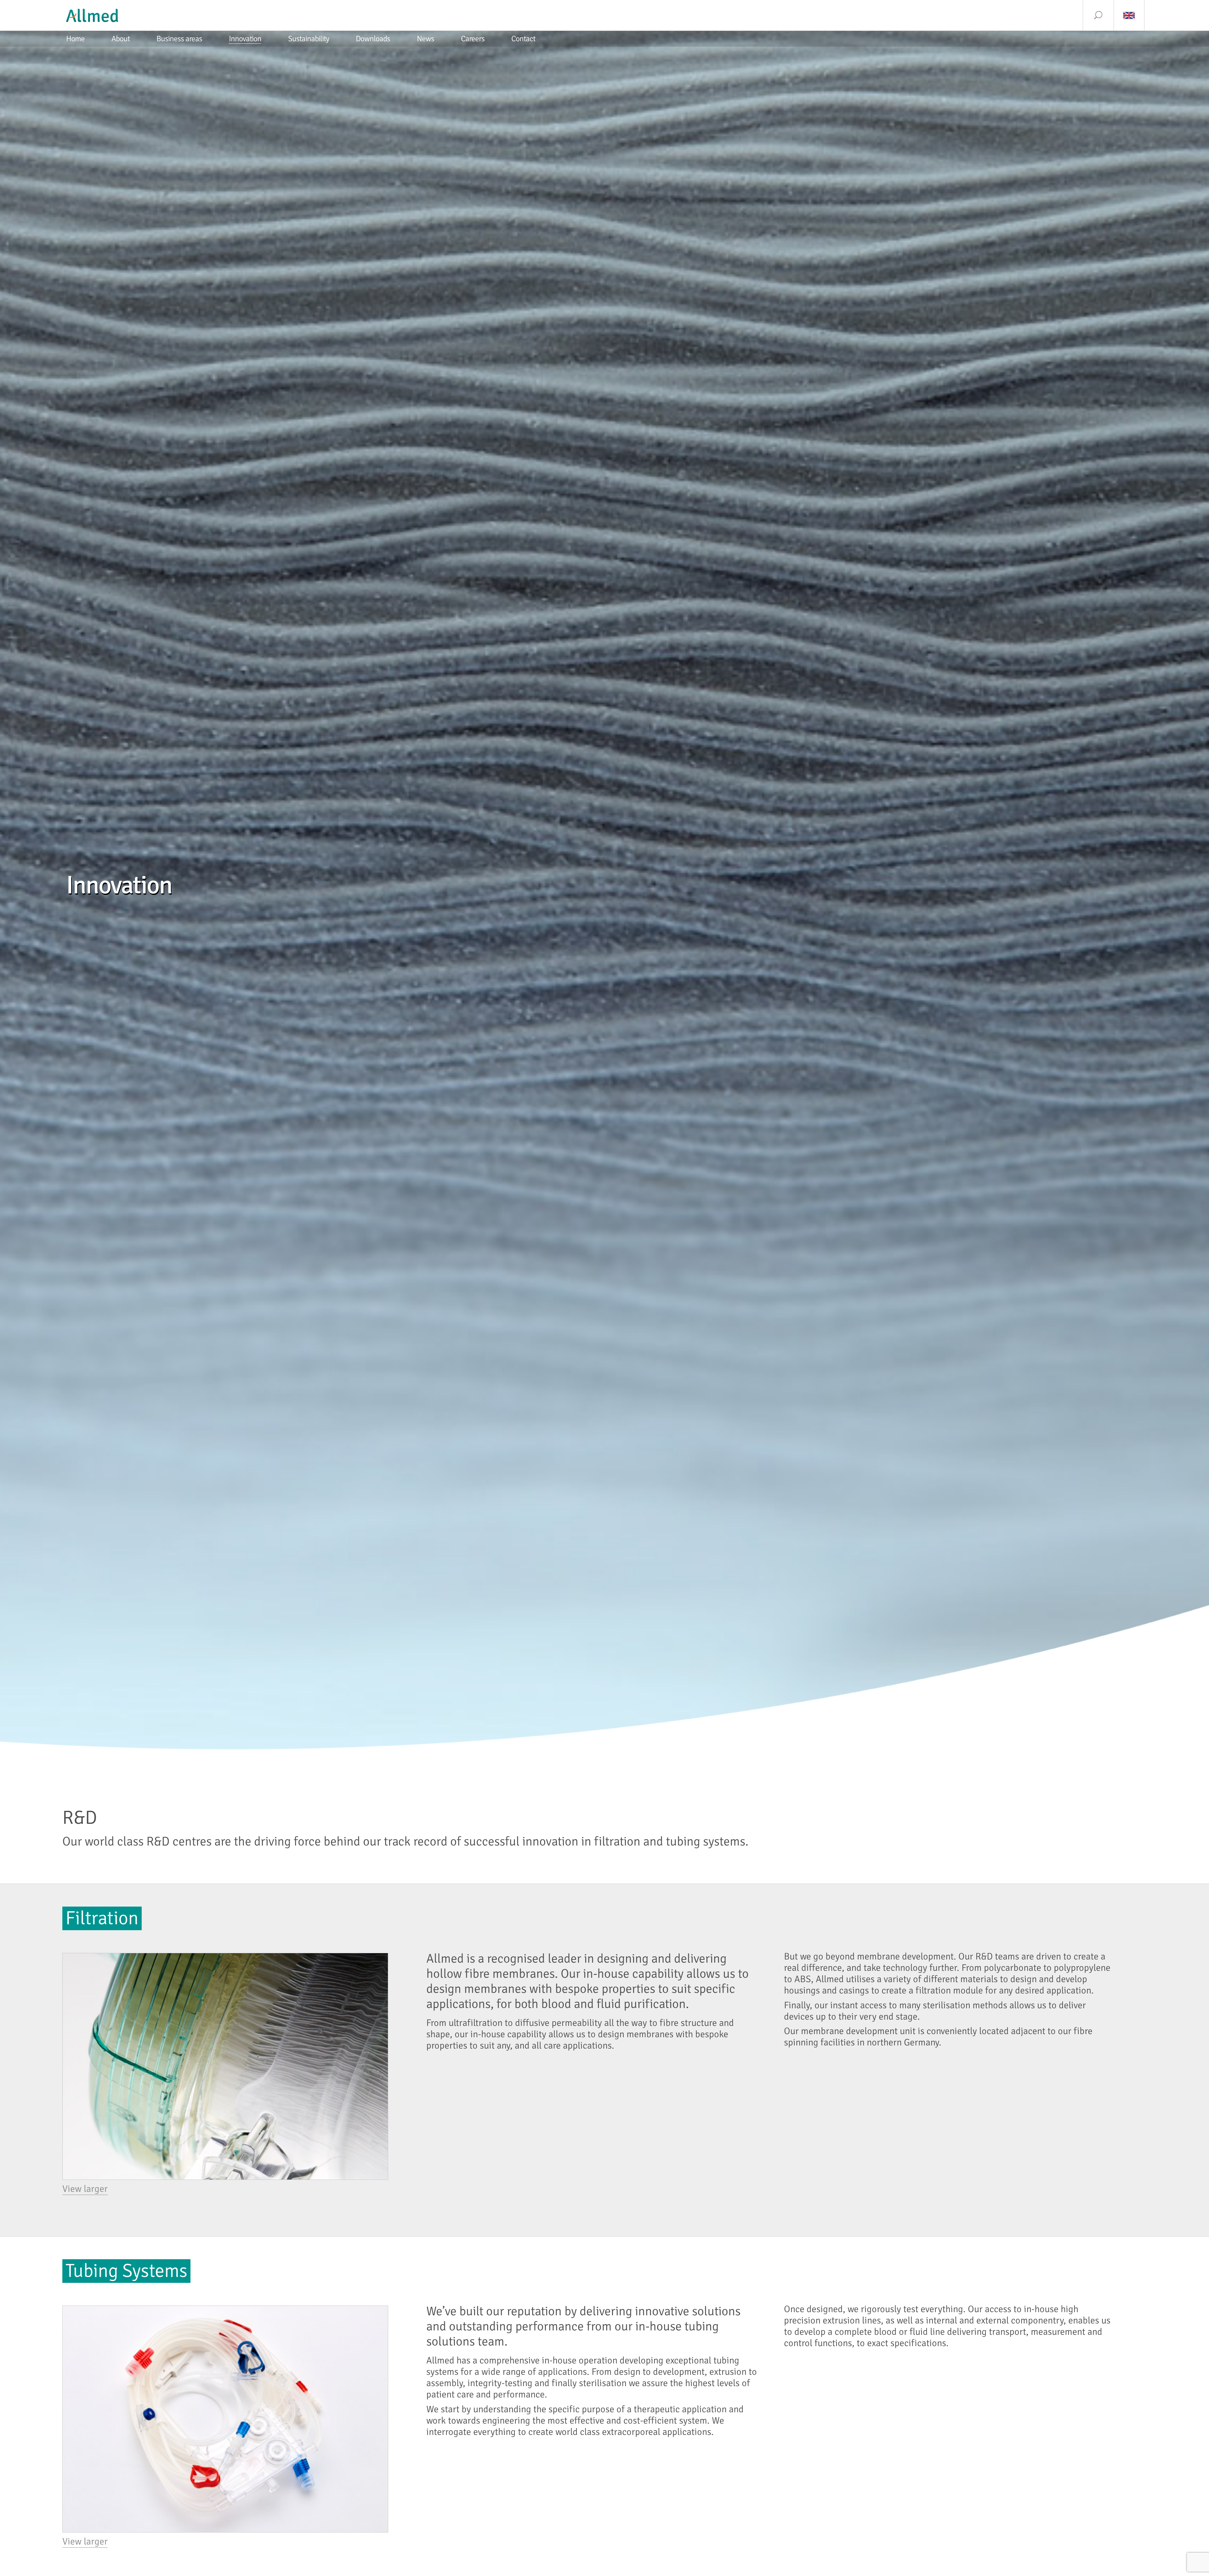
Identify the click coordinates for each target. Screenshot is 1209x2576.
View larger (85, 2189)
